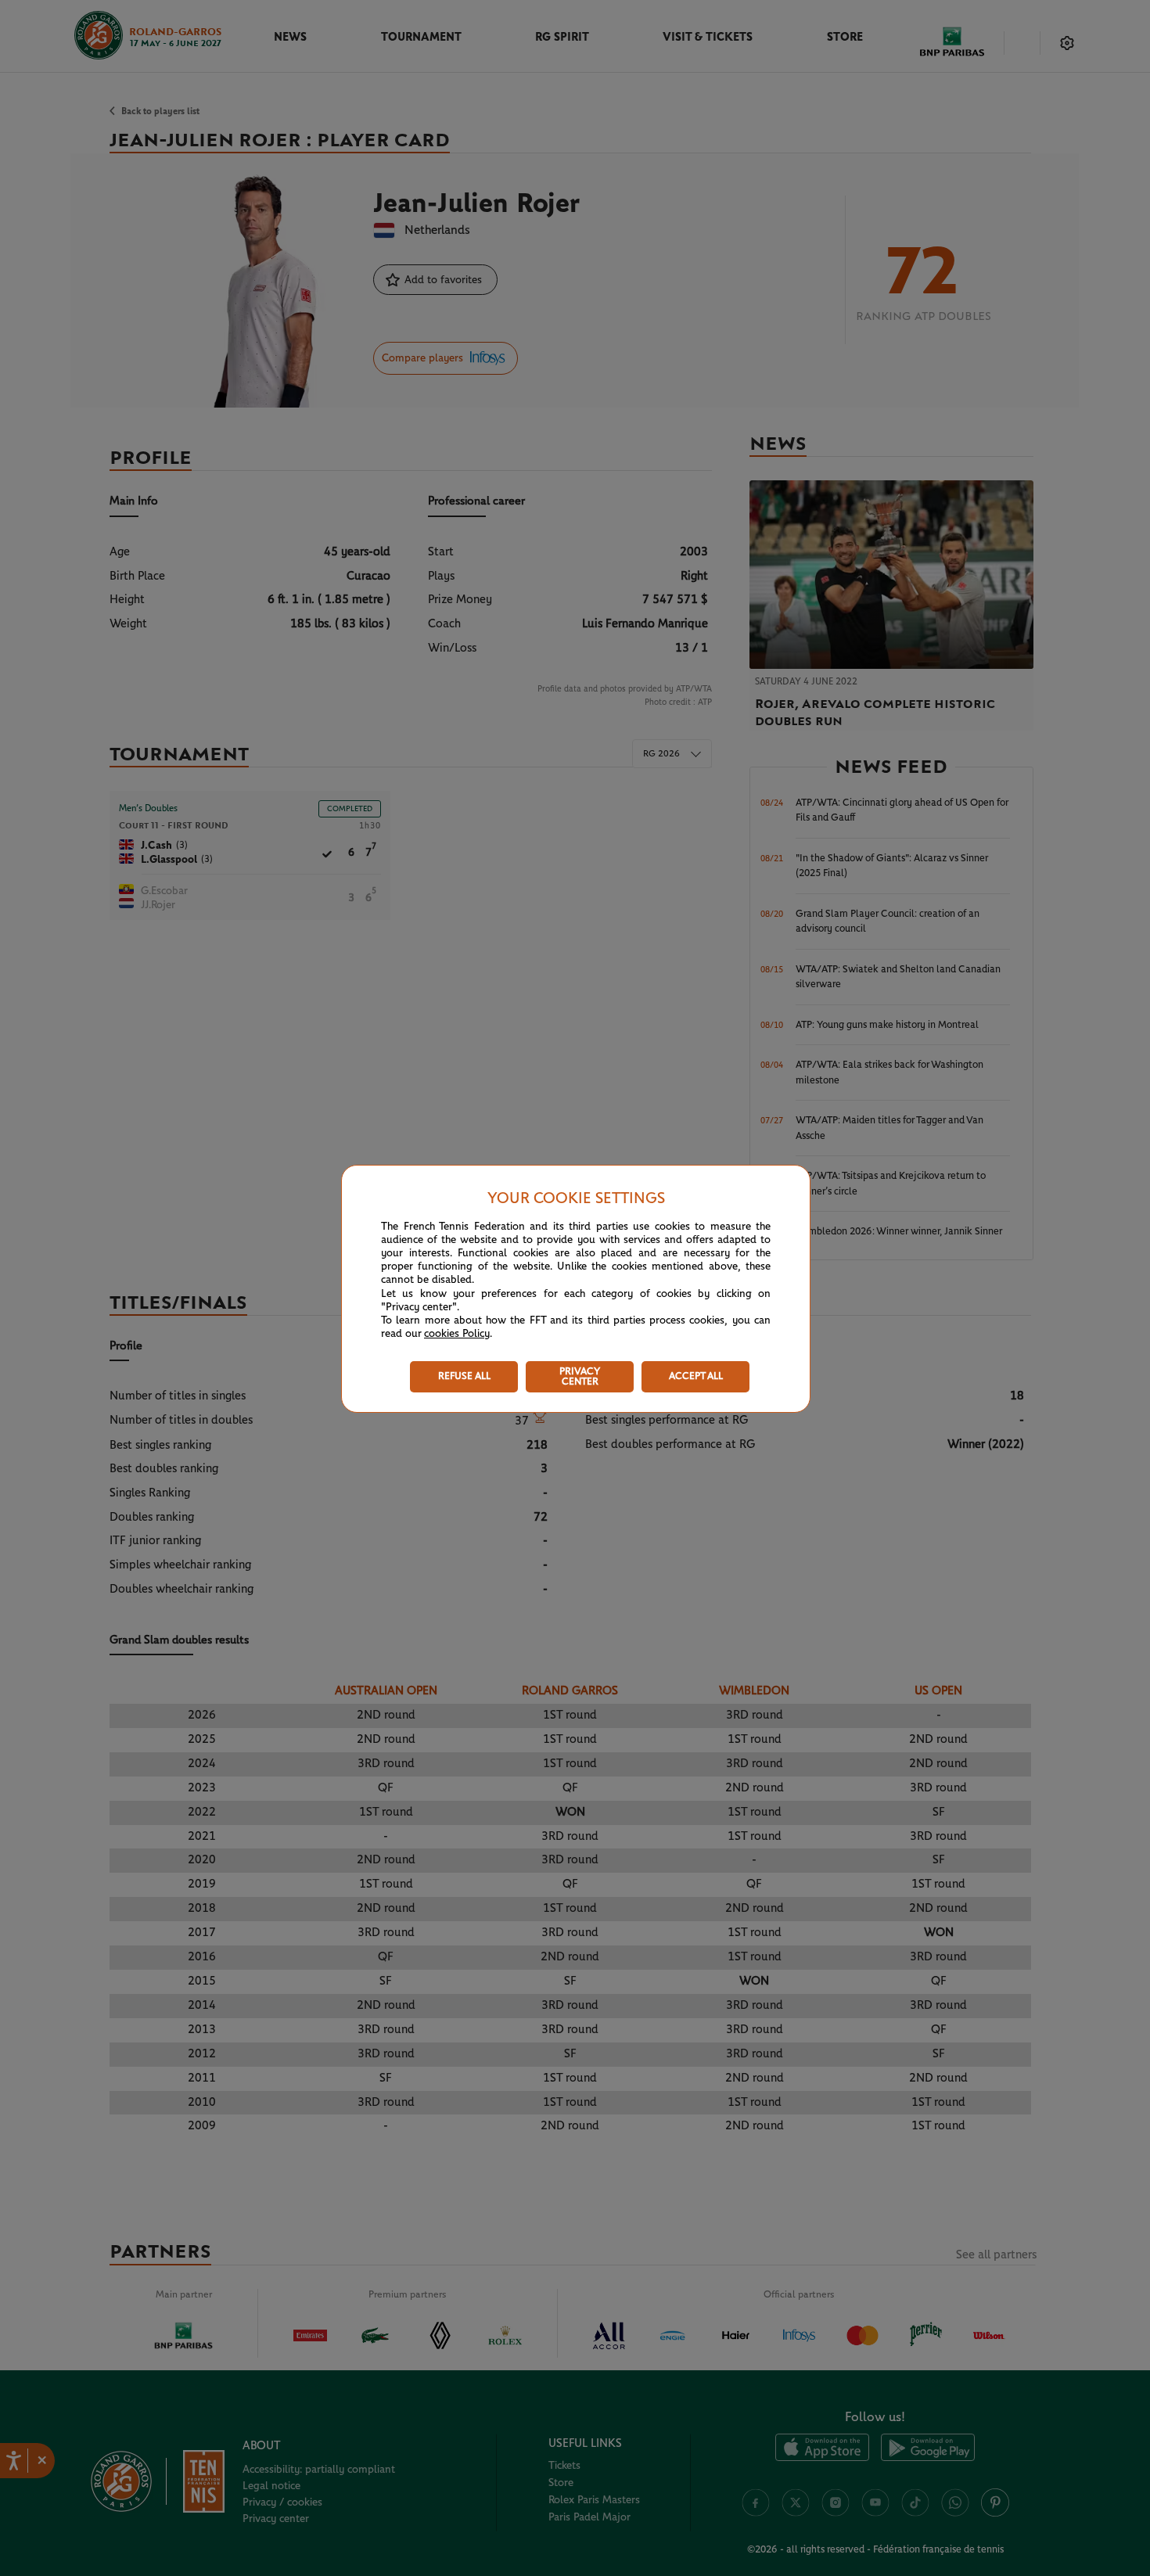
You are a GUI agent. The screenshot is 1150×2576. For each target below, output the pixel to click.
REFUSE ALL (464, 1376)
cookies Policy (457, 1334)
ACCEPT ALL (696, 1376)
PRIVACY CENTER (580, 1377)
